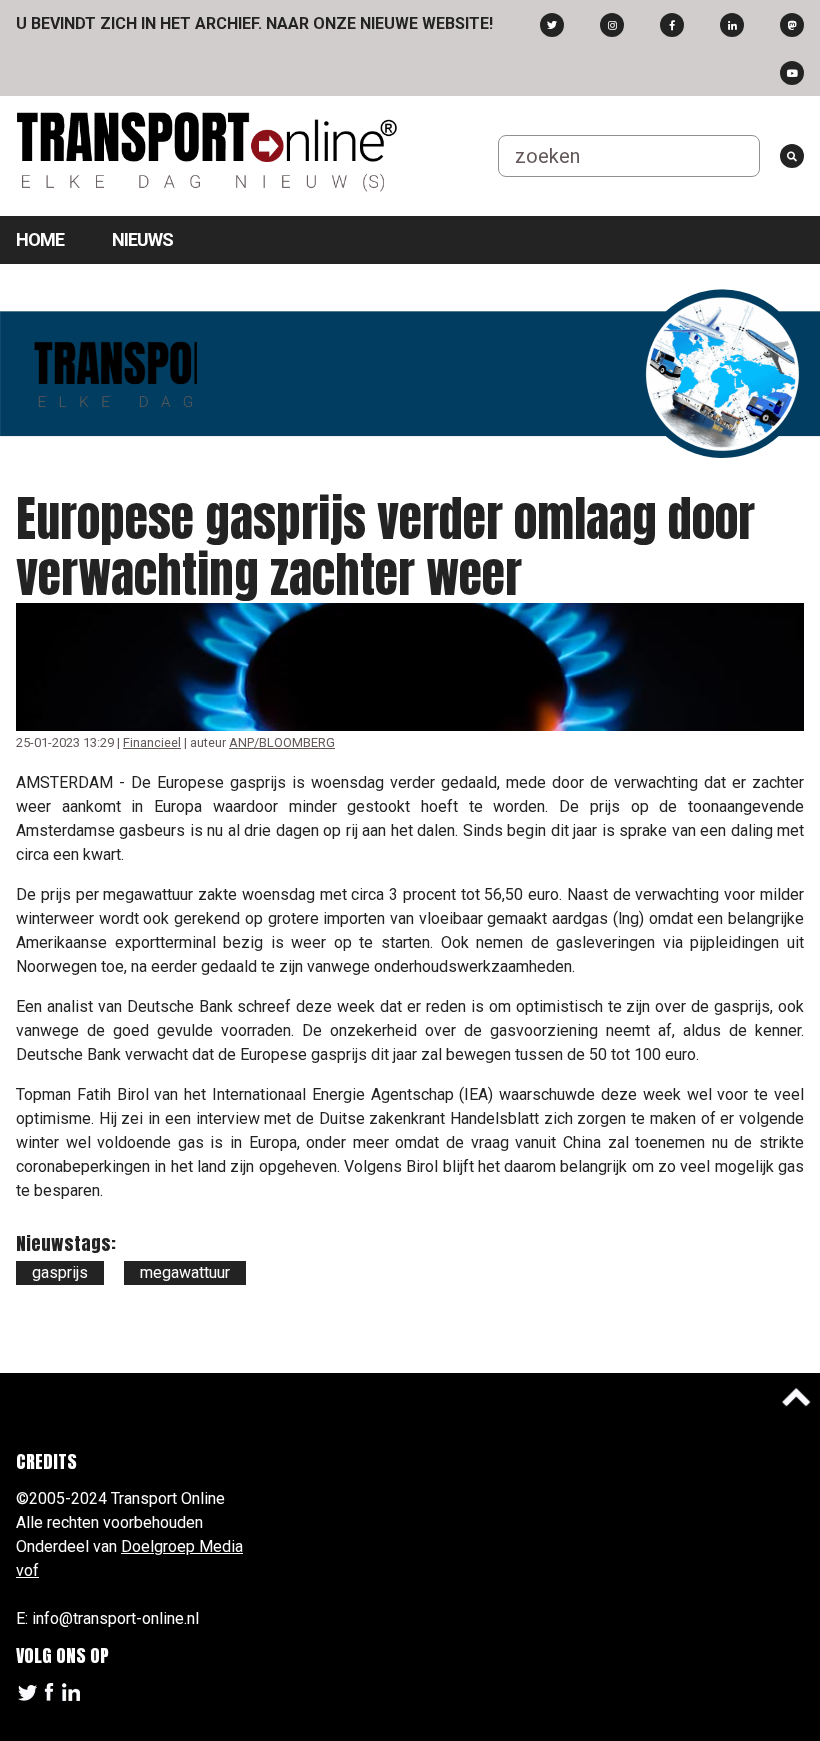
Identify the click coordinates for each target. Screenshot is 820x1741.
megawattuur (185, 1272)
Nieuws (142, 239)
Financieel (152, 742)
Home (40, 239)
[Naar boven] (796, 1397)
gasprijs (60, 1272)
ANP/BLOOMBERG (282, 742)
